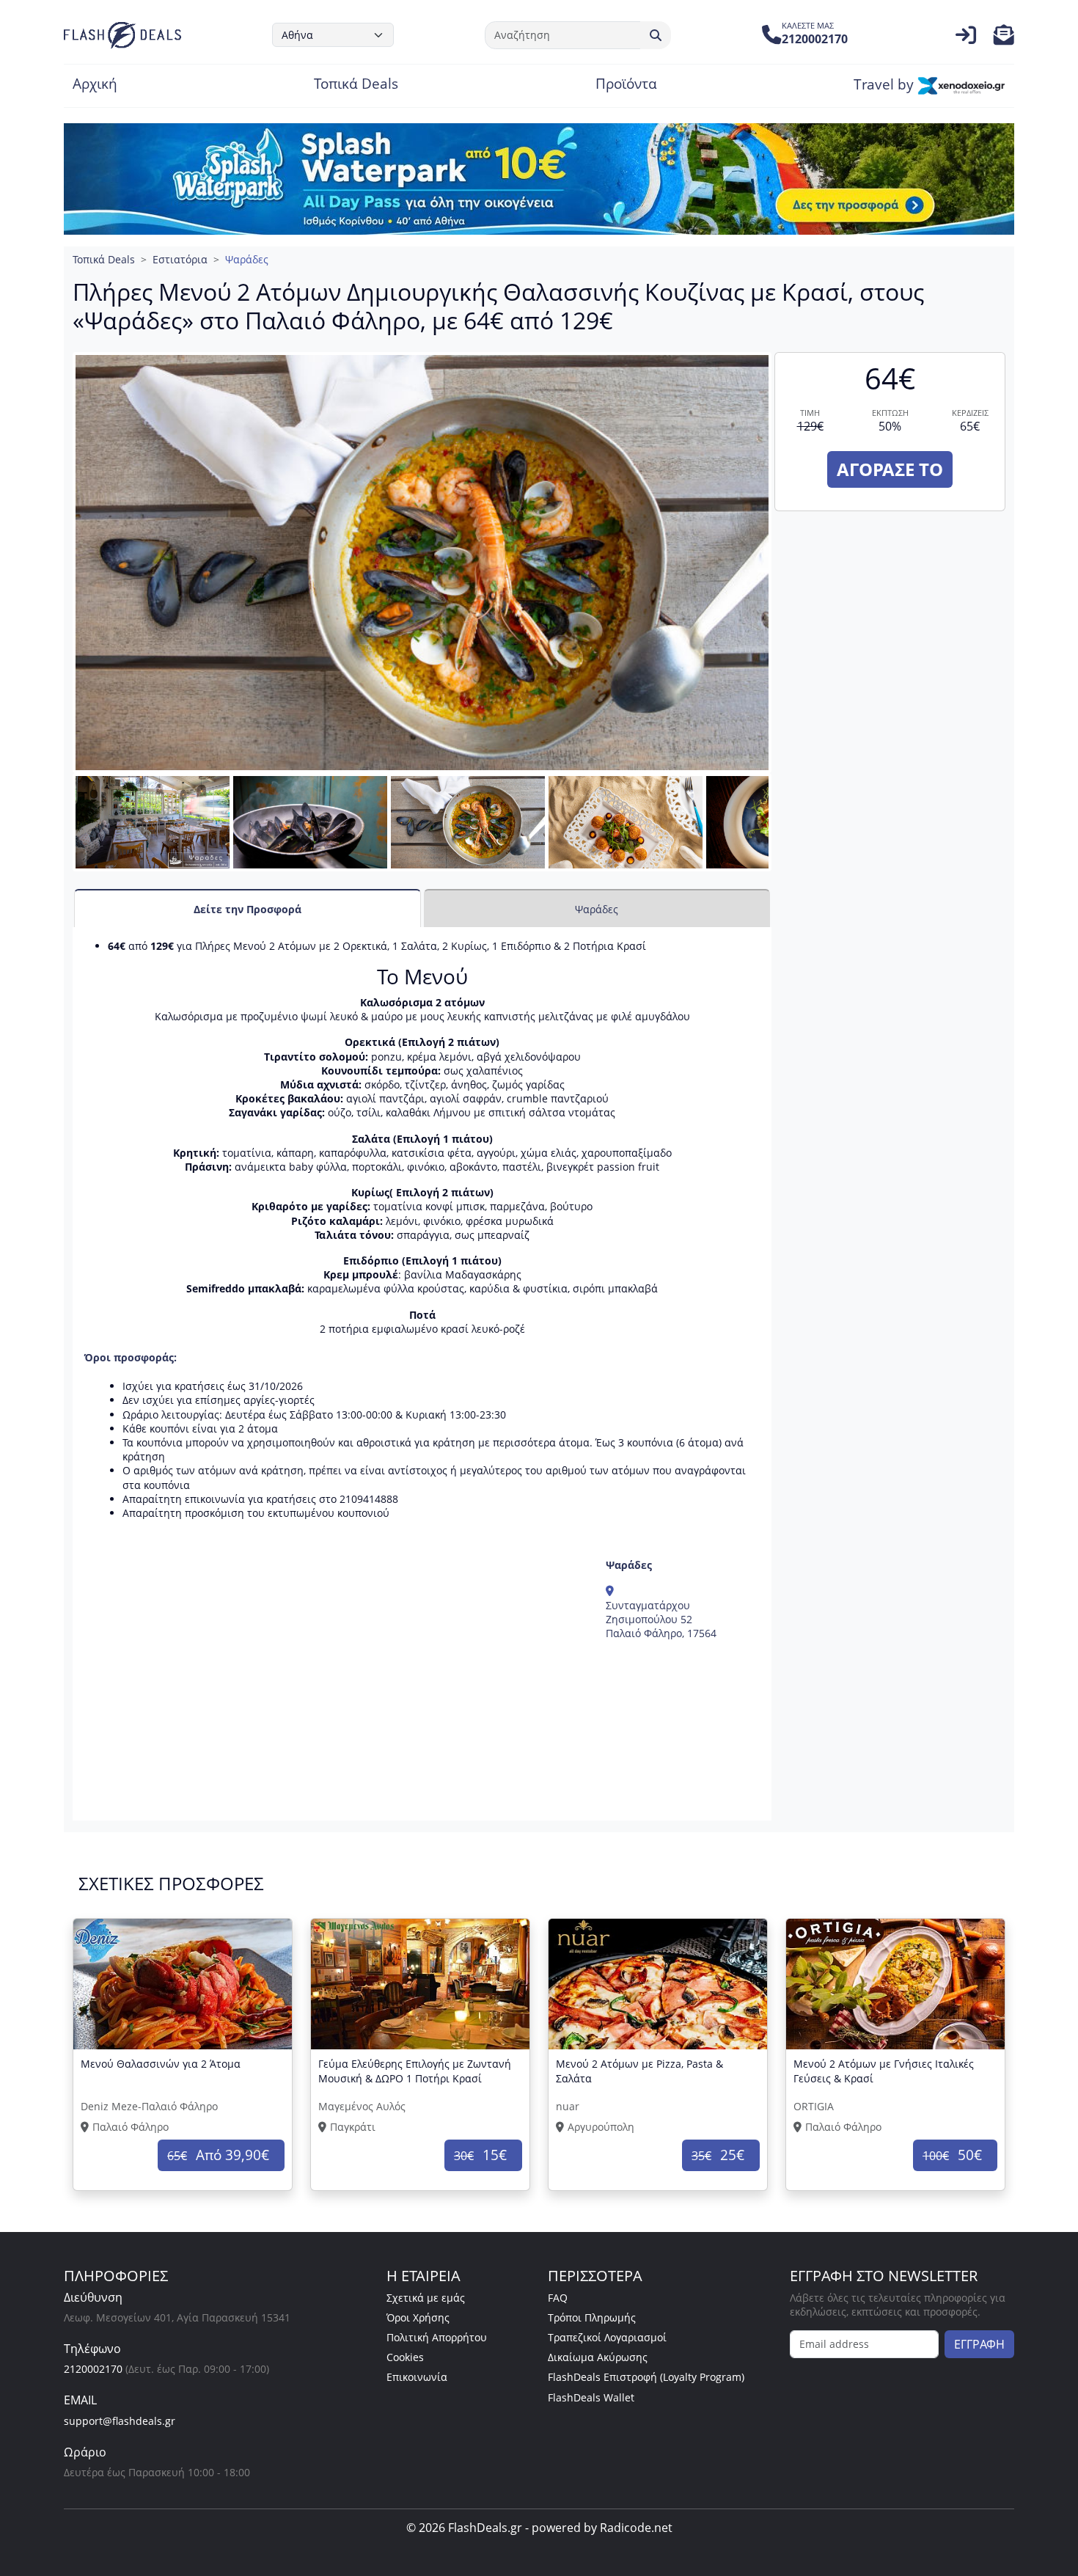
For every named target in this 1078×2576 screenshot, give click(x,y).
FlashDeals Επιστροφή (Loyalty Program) (646, 2377)
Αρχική (95, 85)
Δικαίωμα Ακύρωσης (598, 2357)
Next (794, 837)
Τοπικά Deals (356, 85)
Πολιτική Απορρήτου (437, 2337)
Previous (57, 837)
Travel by (885, 85)
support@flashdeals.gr (120, 2421)
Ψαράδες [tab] (597, 909)
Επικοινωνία (417, 2377)
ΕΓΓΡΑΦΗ (979, 2344)
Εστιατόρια (180, 259)
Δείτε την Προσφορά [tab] (247, 909)
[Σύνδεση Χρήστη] (966, 39)
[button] (1004, 39)
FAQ (558, 2298)
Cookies (405, 2357)
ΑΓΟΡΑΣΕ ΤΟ (890, 469)
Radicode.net (636, 2528)
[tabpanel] (422, 1374)
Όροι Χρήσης (418, 2317)
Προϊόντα (626, 85)
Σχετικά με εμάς (426, 2298)
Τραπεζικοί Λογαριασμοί (607, 2337)
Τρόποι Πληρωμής (592, 2317)
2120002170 (93, 2369)
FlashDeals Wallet (591, 2397)
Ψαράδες (247, 259)
